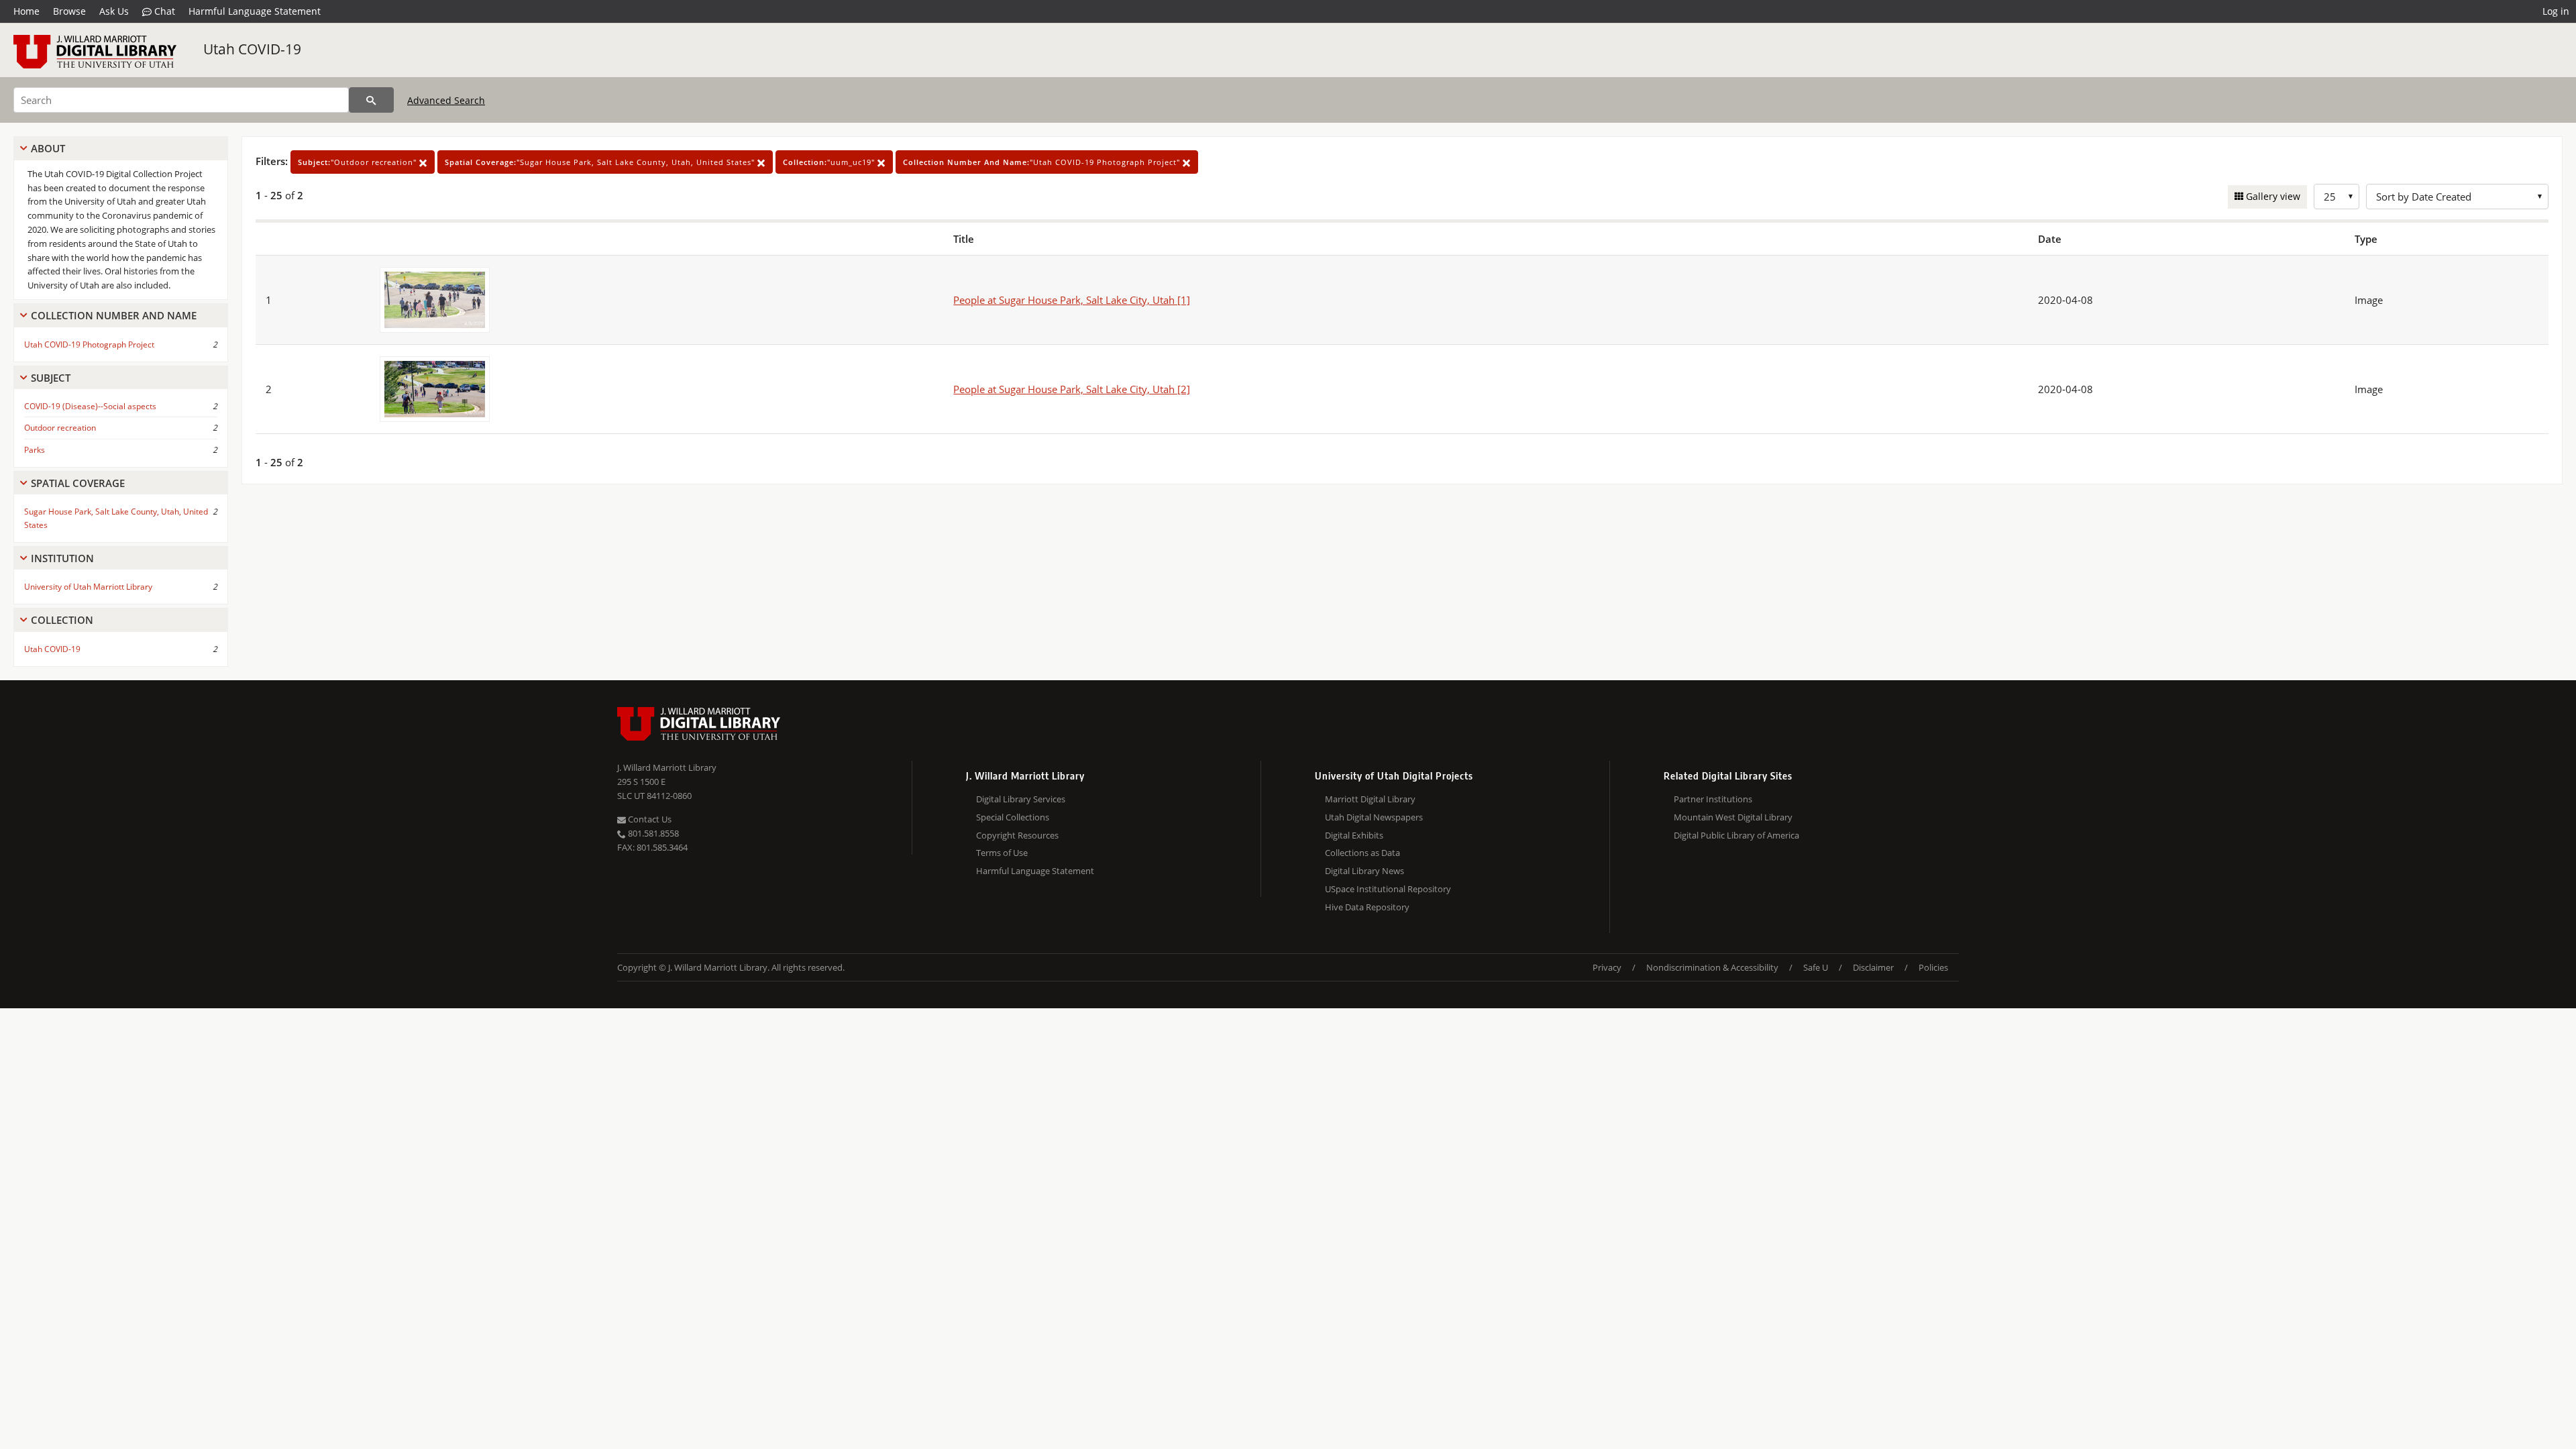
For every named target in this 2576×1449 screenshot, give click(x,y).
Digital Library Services (1021, 799)
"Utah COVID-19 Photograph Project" (1043, 162)
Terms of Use (1002, 853)
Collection (62, 620)
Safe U (1816, 967)
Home (26, 11)
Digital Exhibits (1354, 835)
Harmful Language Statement (255, 11)
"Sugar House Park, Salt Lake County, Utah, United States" (601, 162)
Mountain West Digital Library (1733, 817)
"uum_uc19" (830, 162)
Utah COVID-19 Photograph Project (89, 344)
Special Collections (1013, 817)
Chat (163, 11)
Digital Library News (1364, 871)
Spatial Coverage (78, 483)
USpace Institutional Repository (1388, 889)
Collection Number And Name (114, 315)
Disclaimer (1873, 967)
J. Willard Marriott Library (667, 767)
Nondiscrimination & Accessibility (1712, 967)
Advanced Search (446, 100)
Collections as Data (1362, 853)
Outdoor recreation (60, 428)
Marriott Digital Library (1370, 799)
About (48, 148)
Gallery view (2272, 196)
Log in (2556, 11)
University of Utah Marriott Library (88, 587)
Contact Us (649, 819)
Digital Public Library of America (1736, 835)
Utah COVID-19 (252, 49)
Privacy (1607, 967)
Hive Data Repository (1367, 907)
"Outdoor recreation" (359, 162)
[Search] (371, 100)
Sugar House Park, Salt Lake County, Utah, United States (116, 518)
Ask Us (114, 11)
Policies (1933, 967)
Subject (51, 378)
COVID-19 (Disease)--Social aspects (90, 406)
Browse (69, 11)
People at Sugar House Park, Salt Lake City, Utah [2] (1072, 389)
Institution (62, 558)
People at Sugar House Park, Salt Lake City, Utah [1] (1072, 300)
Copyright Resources (1017, 835)
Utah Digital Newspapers (1374, 817)
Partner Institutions (1713, 799)
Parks (35, 450)
